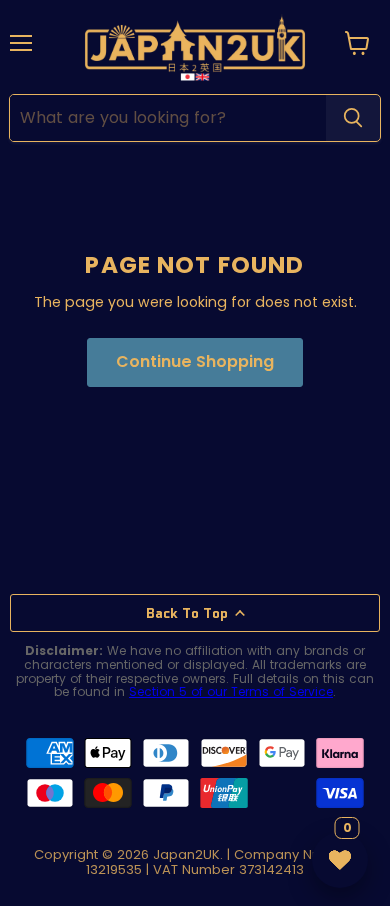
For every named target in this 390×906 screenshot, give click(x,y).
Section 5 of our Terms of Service (231, 691)
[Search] (353, 118)
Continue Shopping (195, 361)
